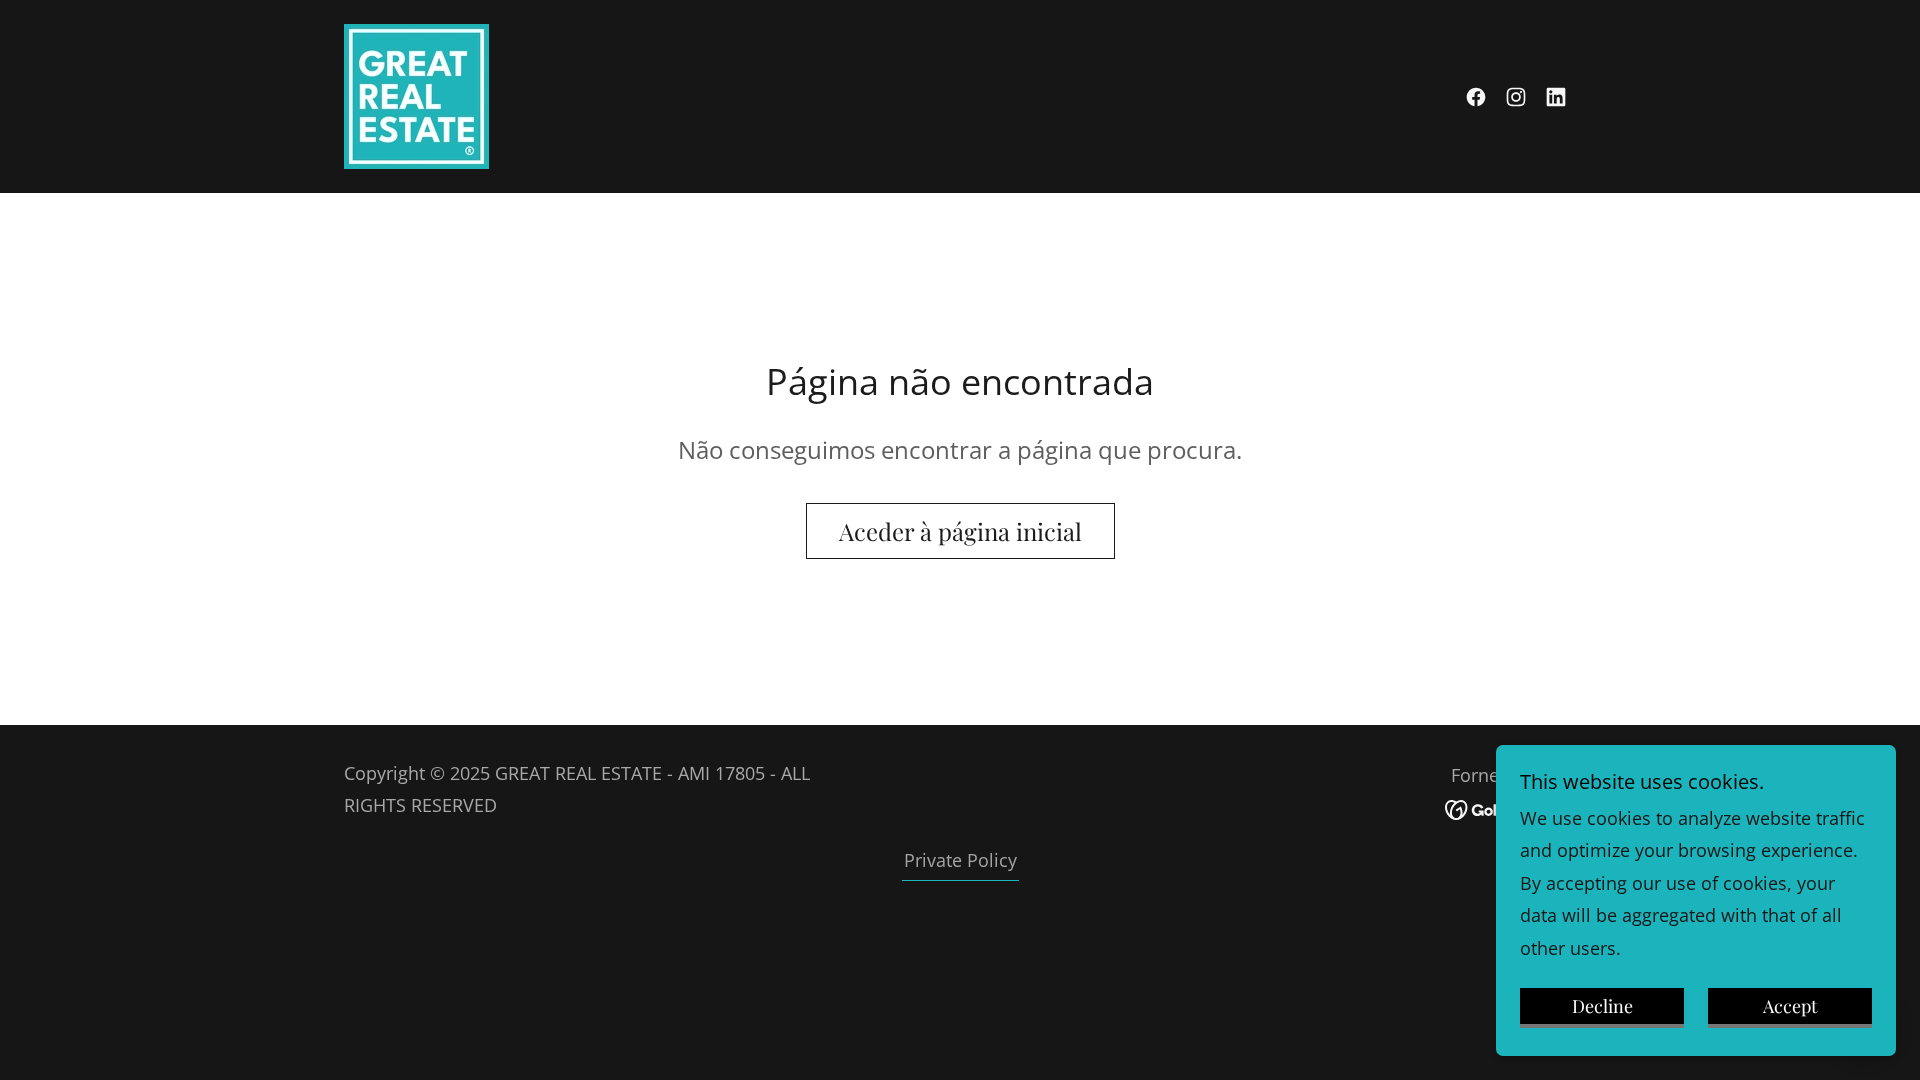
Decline (1602, 1006)
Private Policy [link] (960, 860)
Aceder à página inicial (960, 531)
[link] (416, 94)
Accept (1790, 1006)
